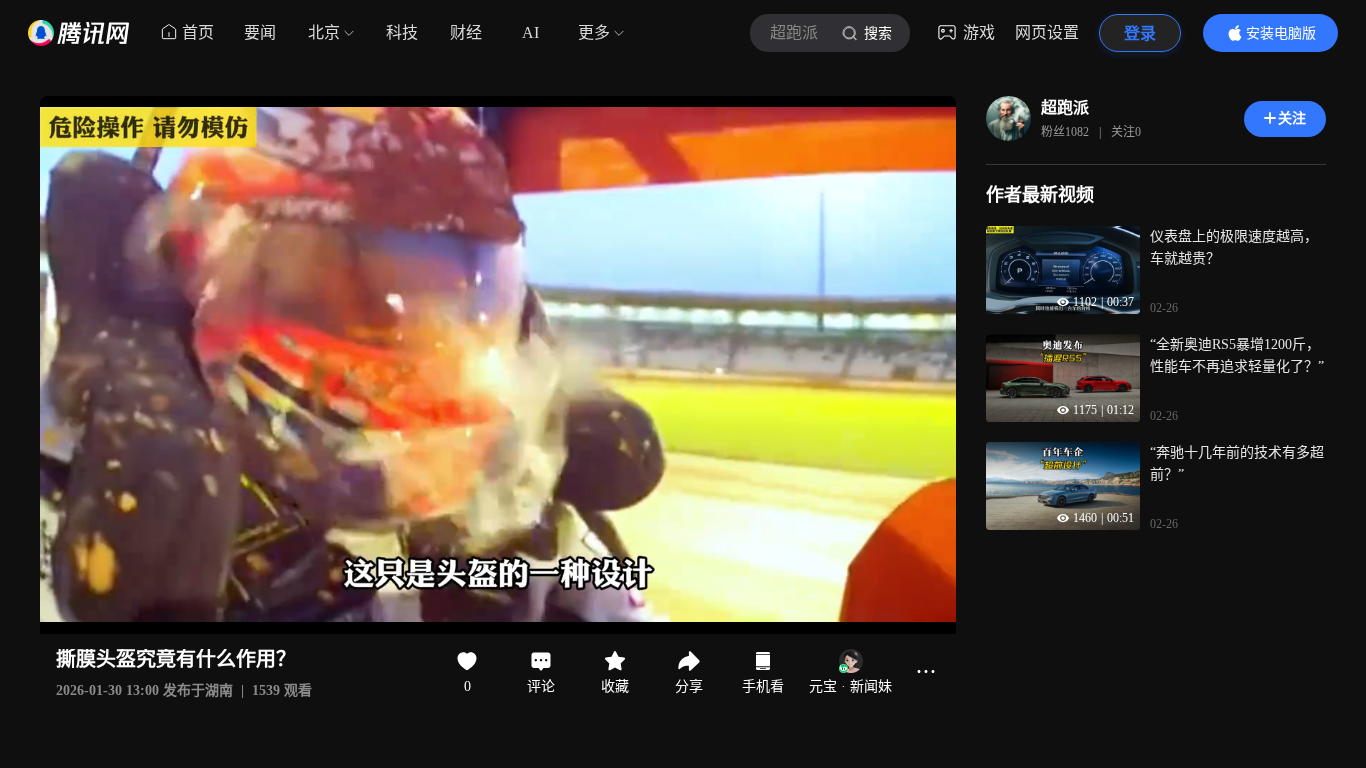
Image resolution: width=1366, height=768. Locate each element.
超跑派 (1065, 107)
